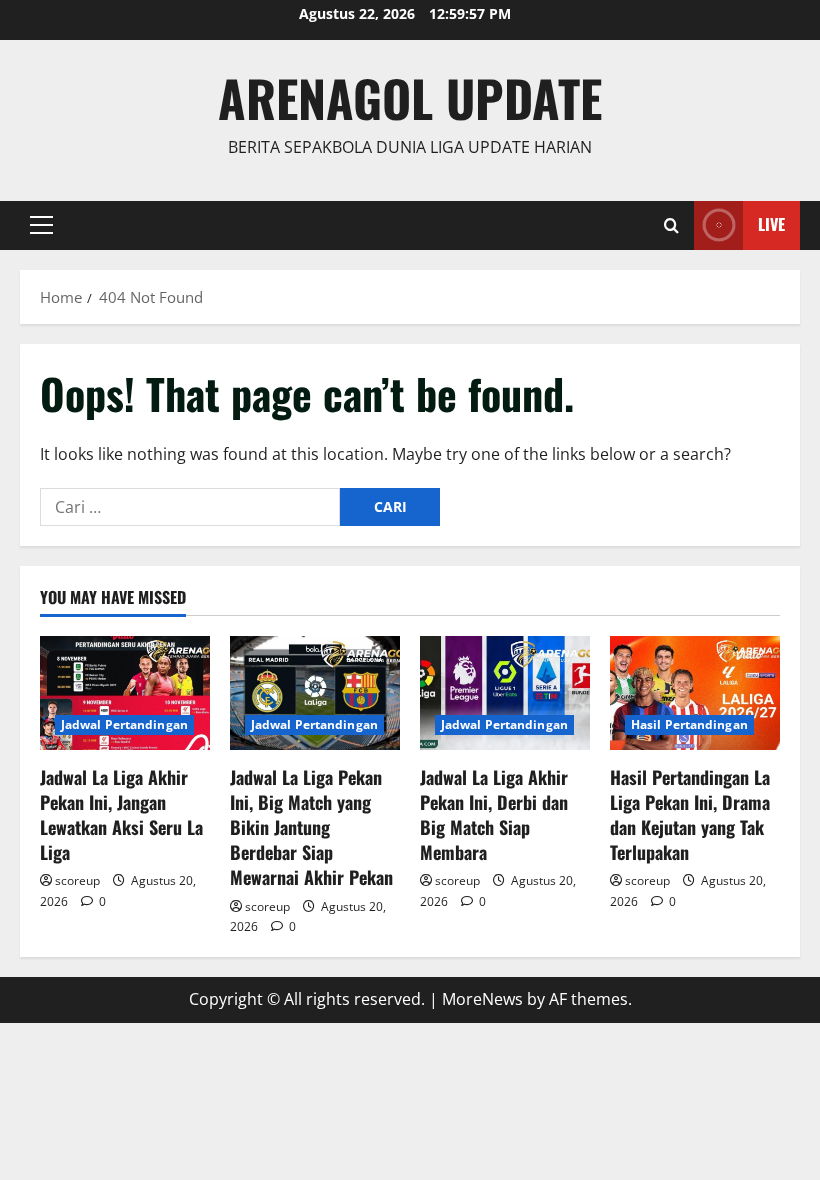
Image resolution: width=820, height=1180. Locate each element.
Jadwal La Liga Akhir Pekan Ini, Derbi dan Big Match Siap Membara (494, 815)
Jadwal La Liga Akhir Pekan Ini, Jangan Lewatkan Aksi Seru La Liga (121, 815)
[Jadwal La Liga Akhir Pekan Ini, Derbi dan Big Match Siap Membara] (505, 692)
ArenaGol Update (410, 97)
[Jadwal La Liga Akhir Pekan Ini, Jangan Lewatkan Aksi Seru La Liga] (125, 692)
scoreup (77, 880)
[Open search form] (671, 225)
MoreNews (482, 999)
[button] (41, 225)
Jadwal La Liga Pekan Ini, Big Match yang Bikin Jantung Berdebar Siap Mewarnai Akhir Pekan (311, 827)
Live (771, 224)
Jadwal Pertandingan (124, 724)
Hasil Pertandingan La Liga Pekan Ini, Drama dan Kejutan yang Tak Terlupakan (690, 815)
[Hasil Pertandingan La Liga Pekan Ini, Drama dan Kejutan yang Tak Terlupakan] (695, 692)
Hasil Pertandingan (689, 724)
